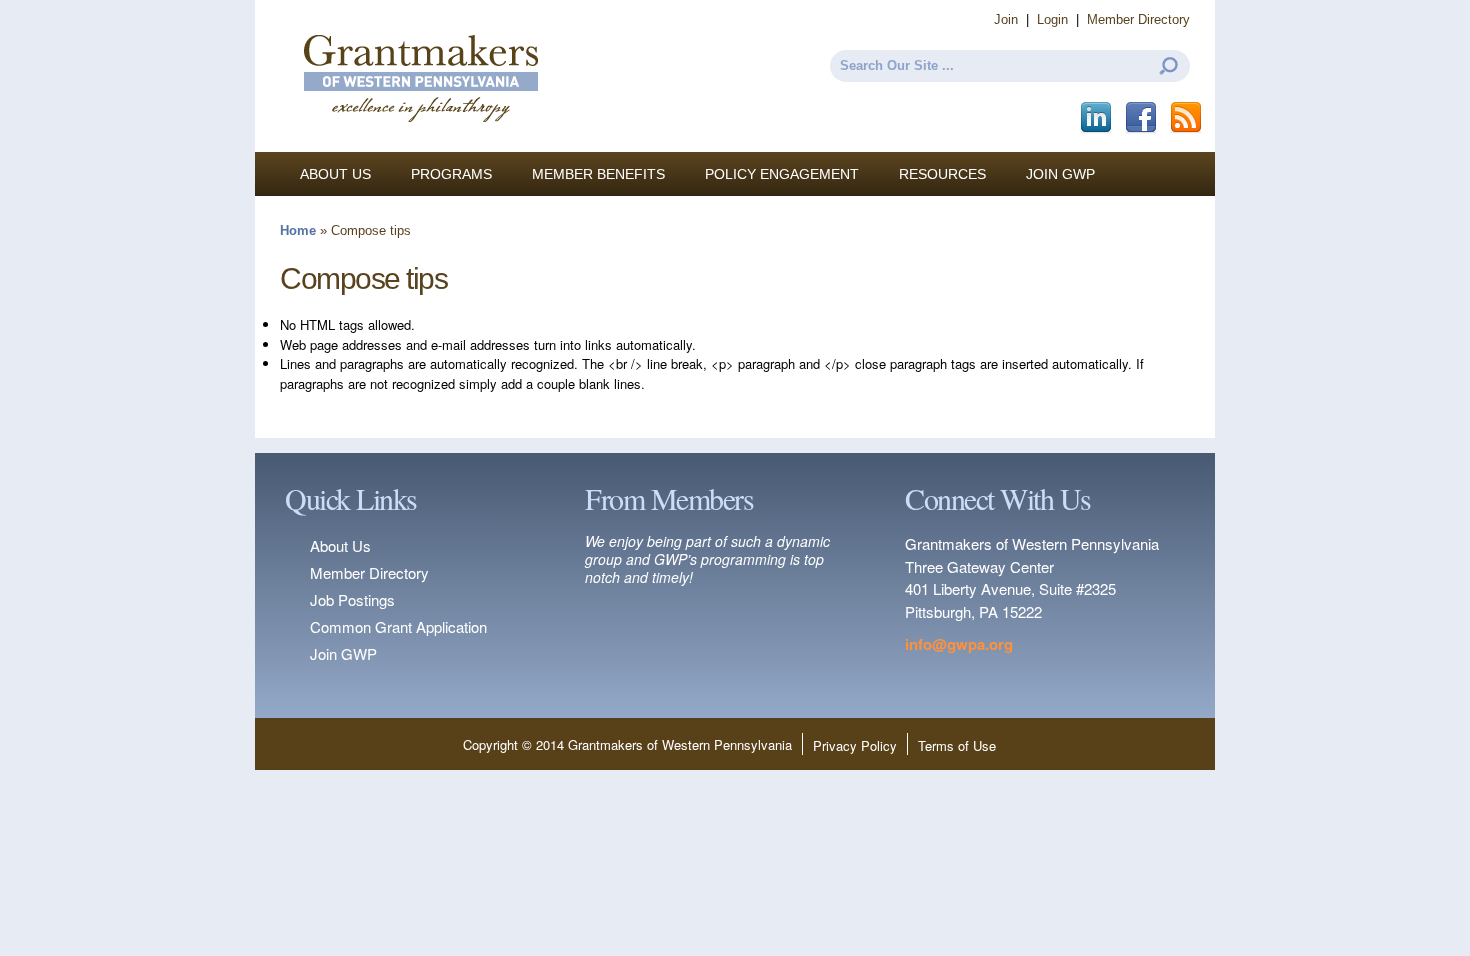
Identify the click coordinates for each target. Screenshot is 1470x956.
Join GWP (1060, 174)
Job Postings (352, 599)
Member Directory (1138, 19)
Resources (942, 174)
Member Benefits (598, 174)
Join (1006, 19)
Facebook (1142, 118)
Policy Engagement (782, 174)
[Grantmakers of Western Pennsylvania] (420, 142)
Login (1052, 19)
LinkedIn (1097, 118)
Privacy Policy (855, 745)
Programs (451, 174)
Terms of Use (957, 745)
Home (298, 230)
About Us (335, 174)
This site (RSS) (1187, 118)
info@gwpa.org (959, 644)
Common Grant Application (398, 626)
